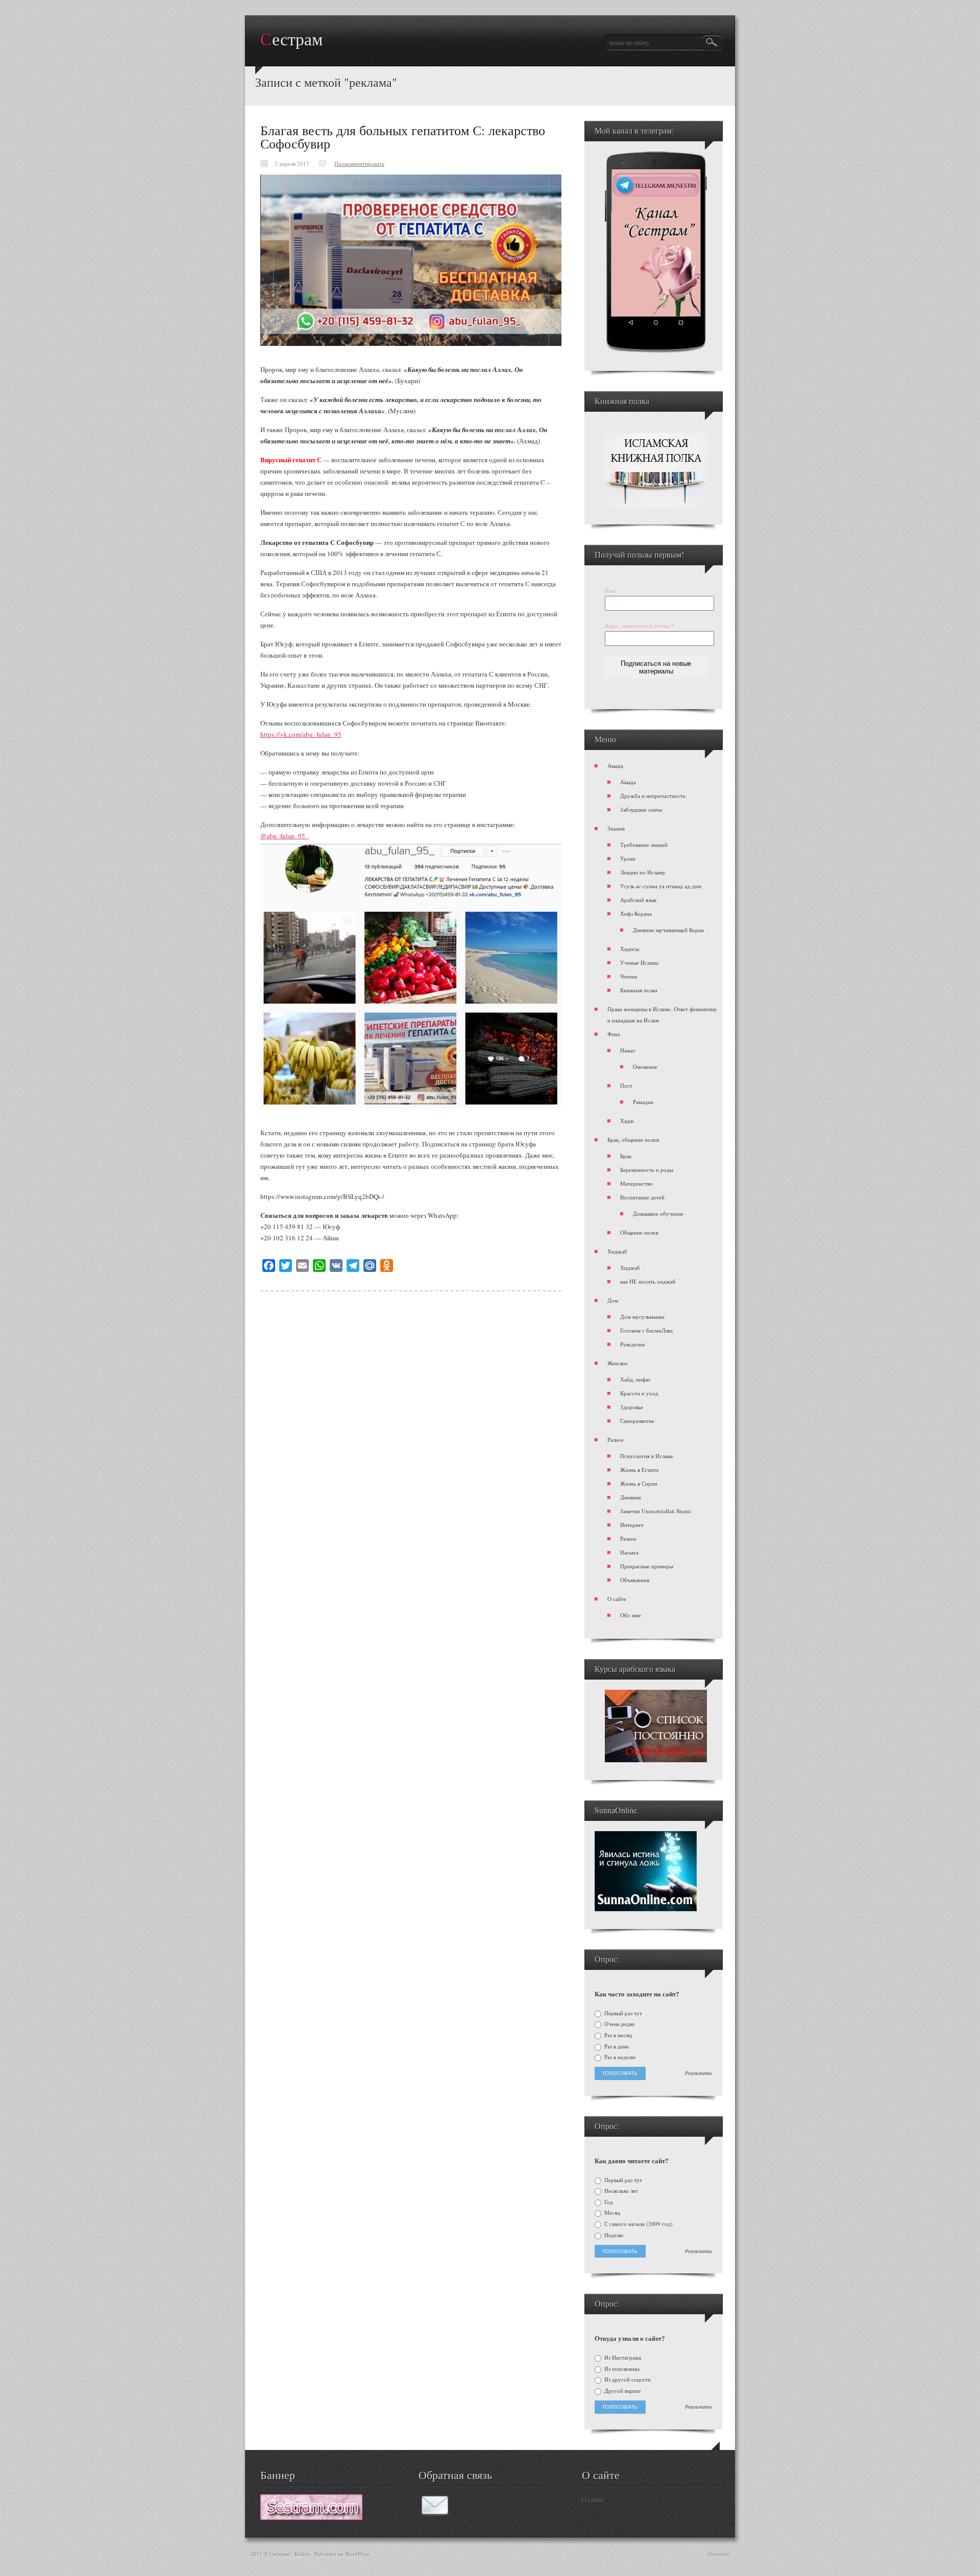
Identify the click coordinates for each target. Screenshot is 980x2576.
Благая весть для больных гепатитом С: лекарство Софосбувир (403, 137)
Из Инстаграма (622, 2358)
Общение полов (639, 1232)
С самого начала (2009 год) (638, 2224)
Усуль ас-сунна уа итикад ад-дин (661, 886)
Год (608, 2202)
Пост (626, 1085)
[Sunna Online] (646, 1909)
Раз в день (616, 2046)
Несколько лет (620, 2191)
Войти (302, 2554)
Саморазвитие (637, 1421)
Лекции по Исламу (643, 872)
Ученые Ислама (639, 962)
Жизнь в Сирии (639, 1483)
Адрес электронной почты (640, 626)
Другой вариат (622, 2391)
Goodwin (719, 2554)
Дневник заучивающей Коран (668, 930)
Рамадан (643, 1102)
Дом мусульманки (642, 1317)
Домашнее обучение (658, 1214)
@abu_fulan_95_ (285, 836)
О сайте (617, 1599)
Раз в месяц (617, 2035)
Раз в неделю (619, 2057)
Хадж (627, 1121)
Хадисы (630, 949)
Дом (613, 1300)
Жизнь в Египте (640, 1470)
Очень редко (619, 2024)
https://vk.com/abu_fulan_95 (301, 734)
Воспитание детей (642, 1197)
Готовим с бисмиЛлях (647, 1330)
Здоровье (632, 1407)
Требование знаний (644, 845)
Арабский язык (638, 900)
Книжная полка (639, 990)
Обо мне (631, 1615)
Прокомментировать (359, 164)
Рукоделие (633, 1344)
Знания (616, 828)
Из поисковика (621, 2369)
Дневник (631, 1497)
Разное (616, 1440)
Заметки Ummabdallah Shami (656, 1511)
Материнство (636, 1183)
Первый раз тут (622, 2013)
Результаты (699, 2073)
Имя (610, 591)
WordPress (357, 2554)
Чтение (629, 976)
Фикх (614, 1034)
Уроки (628, 858)
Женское (618, 1363)
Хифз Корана (636, 914)
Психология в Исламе (647, 1456)
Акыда (615, 766)
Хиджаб (617, 1251)
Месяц (611, 2213)
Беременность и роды (647, 1170)
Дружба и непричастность (653, 796)
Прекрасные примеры (647, 1566)
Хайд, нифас (635, 1379)
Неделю (613, 2235)
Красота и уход (639, 1393)
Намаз (628, 1050)
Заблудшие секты (641, 809)
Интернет (632, 1525)
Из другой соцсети (627, 2380)
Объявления (635, 1580)
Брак (626, 1156)
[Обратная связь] (435, 2513)
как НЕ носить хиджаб (648, 1281)
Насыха (629, 1552)
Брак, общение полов (633, 1140)
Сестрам (292, 40)
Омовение (645, 1067)
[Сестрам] (311, 2517)
